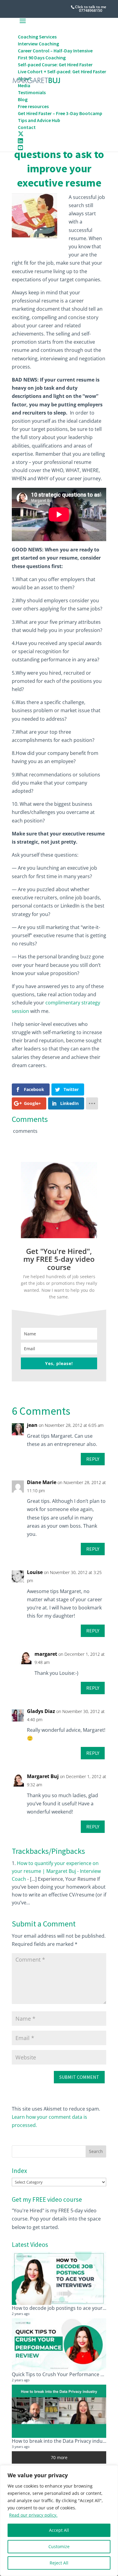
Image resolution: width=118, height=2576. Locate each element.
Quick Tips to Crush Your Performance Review (64, 2374)
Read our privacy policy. (33, 2515)
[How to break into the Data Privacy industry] (59, 2411)
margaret (46, 1654)
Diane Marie (42, 1482)
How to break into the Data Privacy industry (62, 2441)
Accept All (59, 2530)
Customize (59, 2546)
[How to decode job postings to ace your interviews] (59, 2278)
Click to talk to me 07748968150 (91, 9)
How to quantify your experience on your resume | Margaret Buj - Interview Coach (56, 1871)
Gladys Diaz (41, 1711)
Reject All (59, 2563)
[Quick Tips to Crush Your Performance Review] (59, 2345)
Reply (93, 1459)
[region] (59, 2521)
